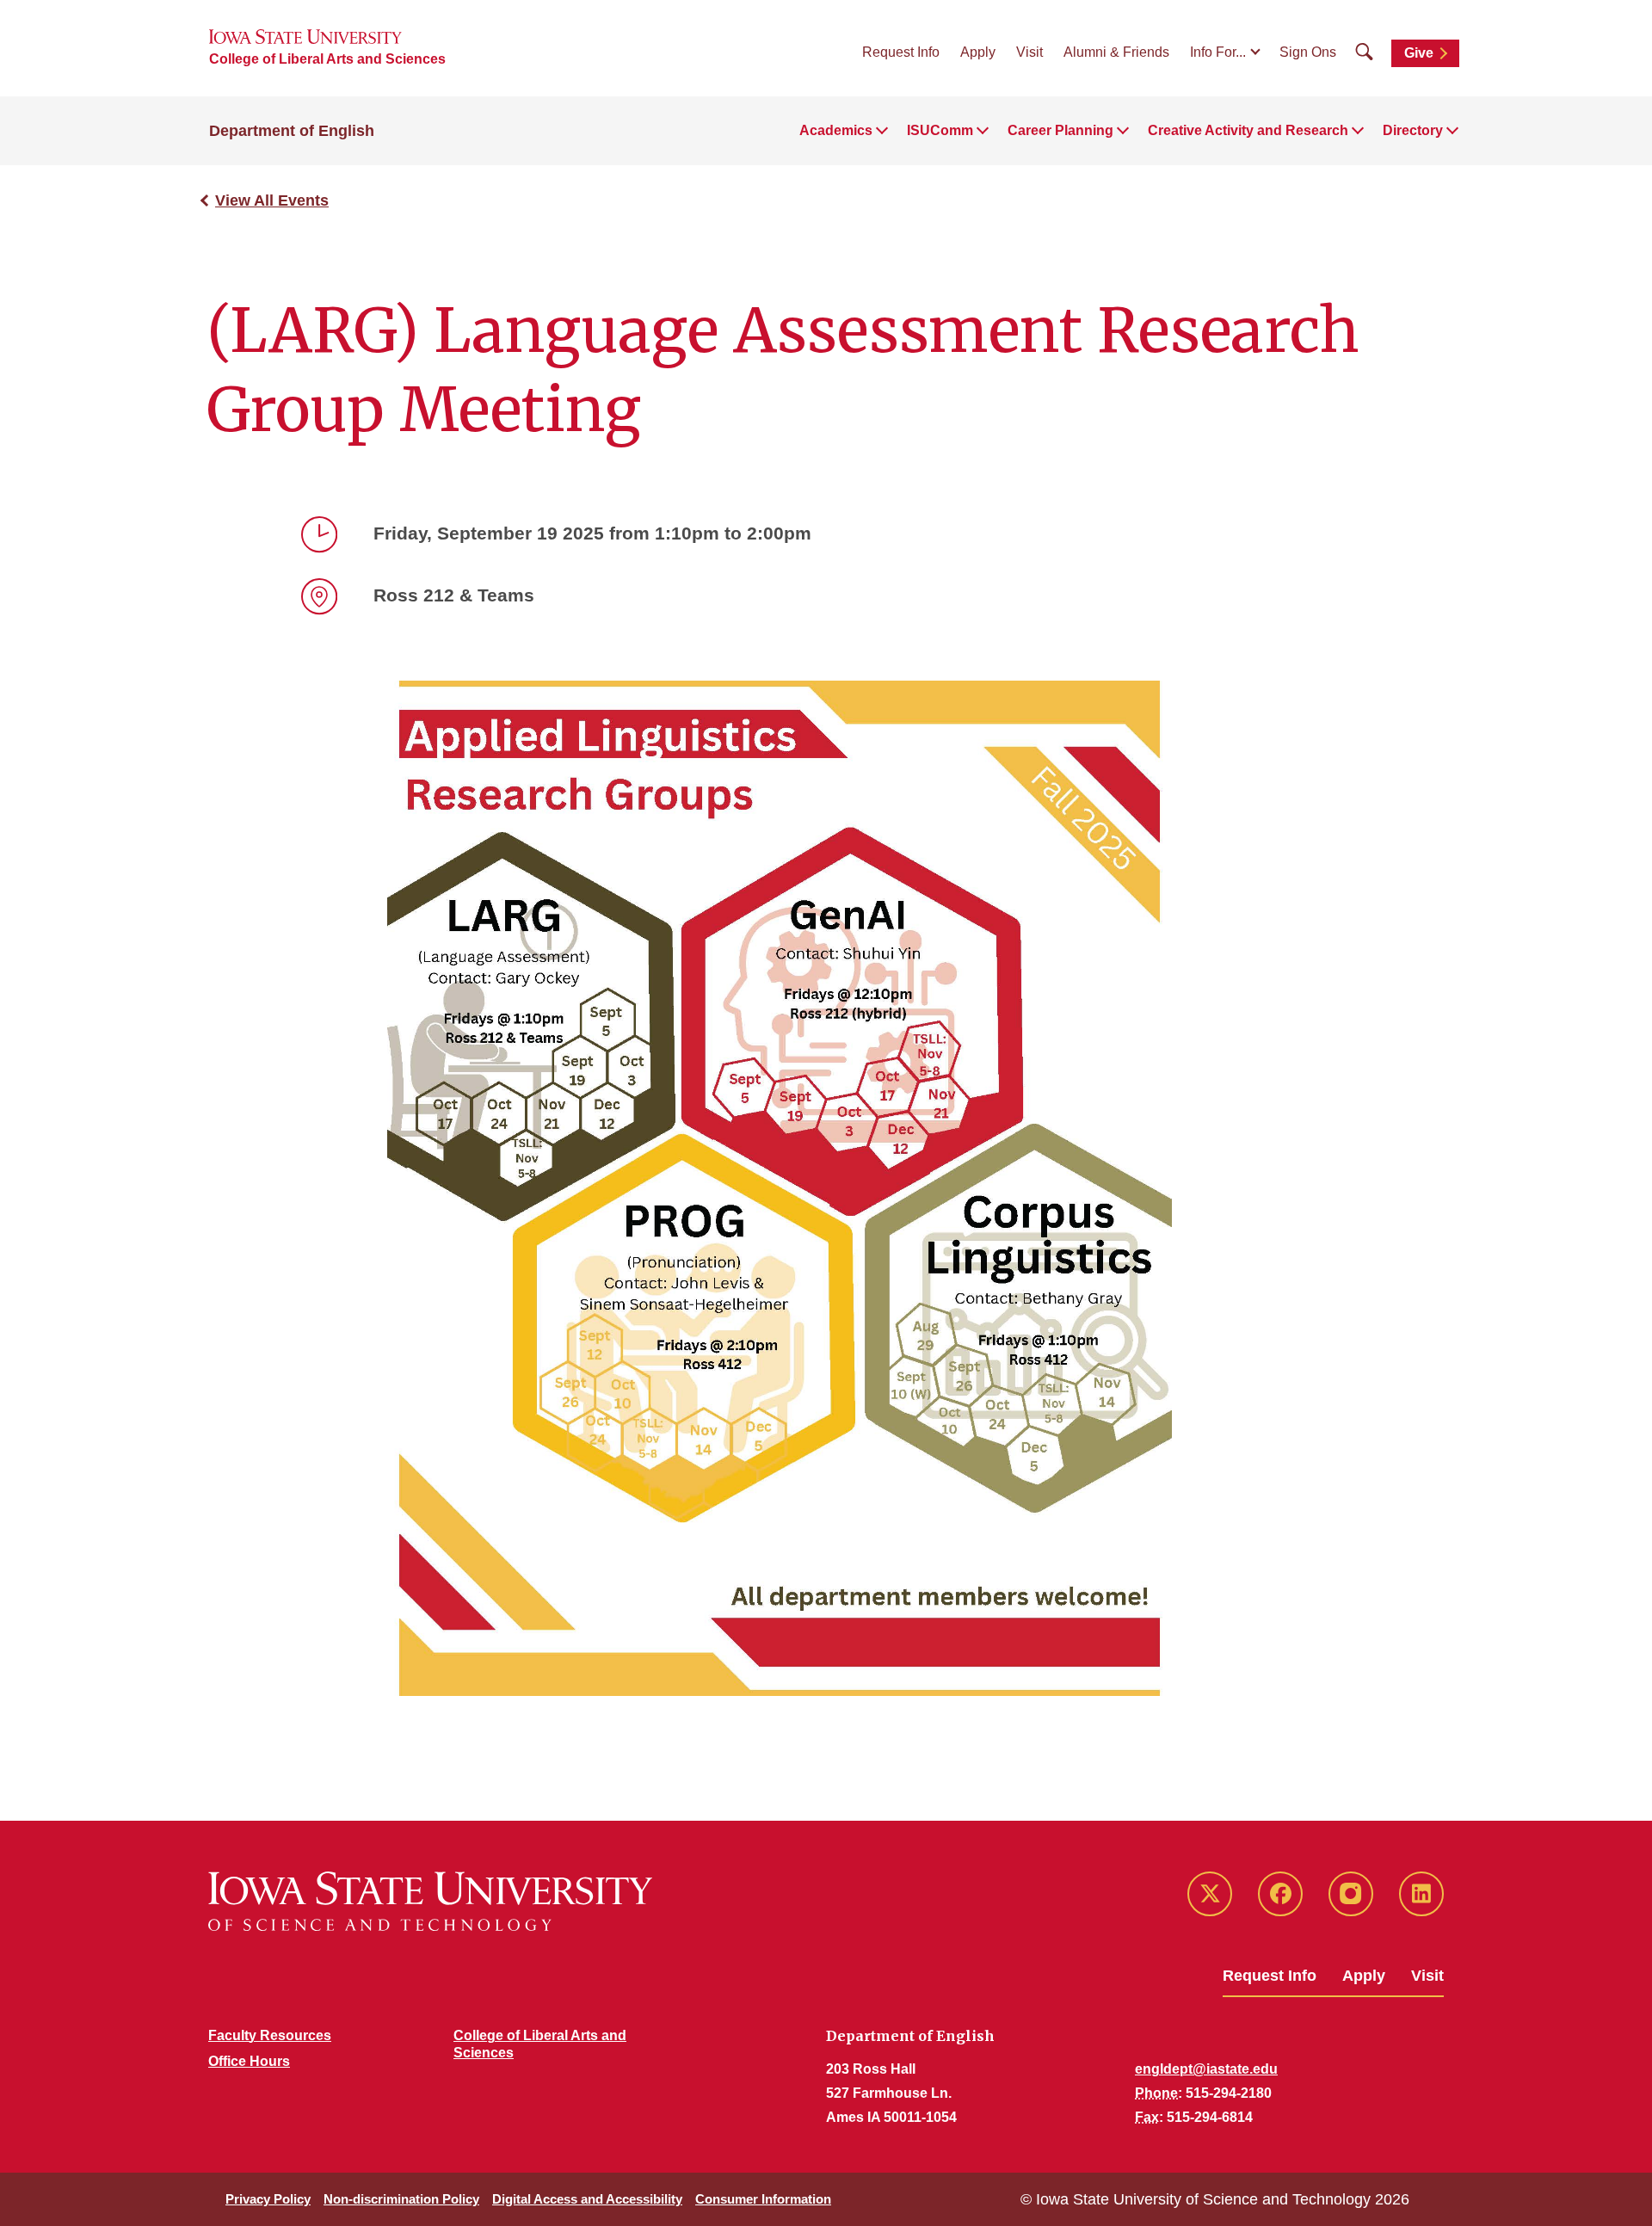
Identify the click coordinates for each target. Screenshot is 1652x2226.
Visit (1029, 52)
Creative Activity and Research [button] (1248, 130)
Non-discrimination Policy (401, 2199)
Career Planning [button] (1060, 130)
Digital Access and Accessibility (587, 2199)
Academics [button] (836, 130)
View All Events (272, 200)
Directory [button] (1413, 130)
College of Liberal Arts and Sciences (327, 59)
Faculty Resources (270, 2035)
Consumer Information (763, 2199)
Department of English (292, 131)
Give (1419, 53)
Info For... (1218, 52)
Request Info (901, 52)
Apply (978, 52)
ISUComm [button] (940, 130)
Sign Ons (1308, 52)
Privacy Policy (268, 2199)
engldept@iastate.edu (1206, 2069)
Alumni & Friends (1116, 52)
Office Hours (249, 2061)
